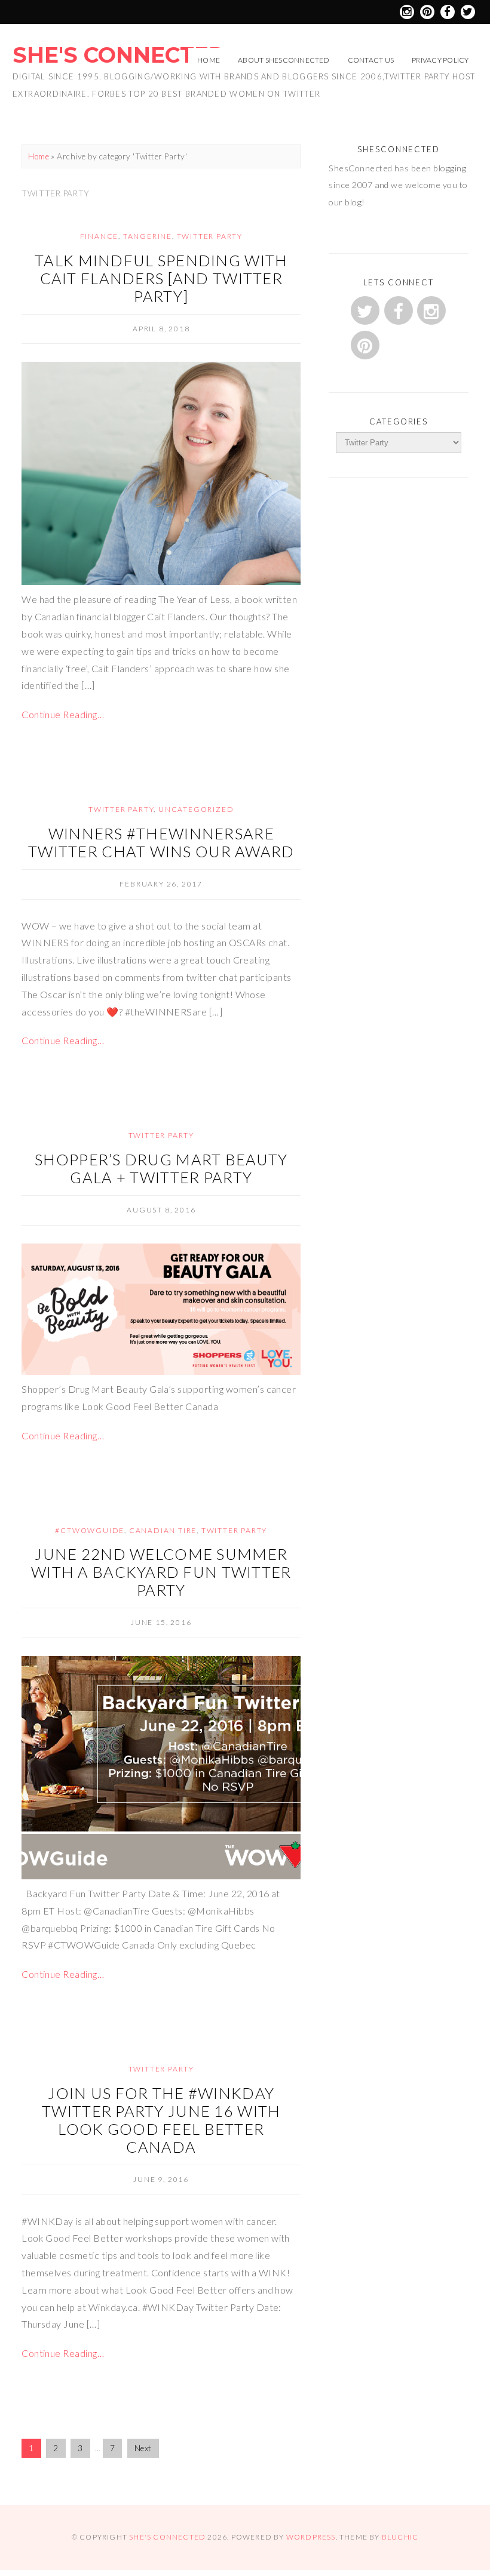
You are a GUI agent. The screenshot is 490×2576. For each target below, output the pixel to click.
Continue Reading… (63, 714)
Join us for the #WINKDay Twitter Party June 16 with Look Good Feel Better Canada (161, 2120)
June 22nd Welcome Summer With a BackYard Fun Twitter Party (161, 1572)
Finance (99, 236)
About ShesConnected (284, 60)
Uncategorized (196, 809)
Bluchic (400, 2537)
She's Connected (119, 55)
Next (143, 2448)
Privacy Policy (440, 60)
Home (209, 60)
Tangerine (148, 236)
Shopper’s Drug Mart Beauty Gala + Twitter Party (161, 1168)
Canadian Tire (163, 1530)
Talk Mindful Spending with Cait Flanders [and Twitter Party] (161, 278)
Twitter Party (210, 236)
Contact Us (371, 60)
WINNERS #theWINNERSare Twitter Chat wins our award (161, 842)
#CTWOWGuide (90, 1530)
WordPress (311, 2537)
